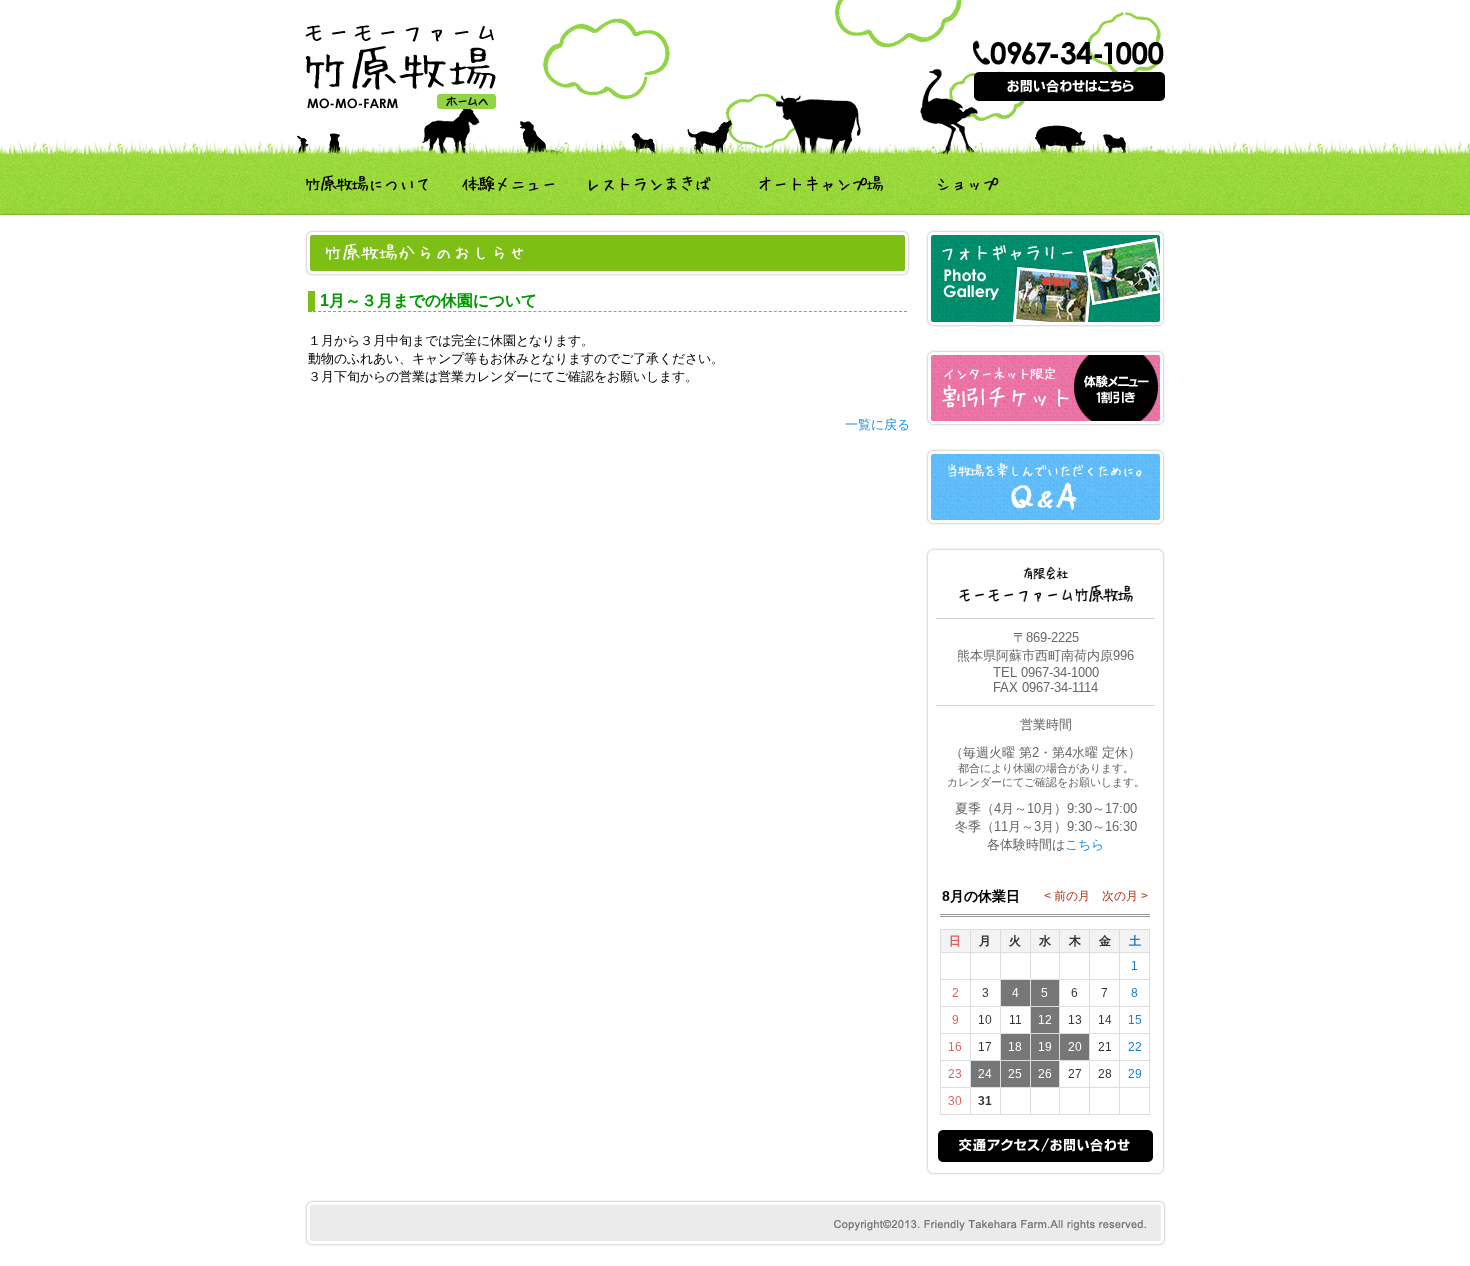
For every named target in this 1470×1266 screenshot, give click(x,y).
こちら (1084, 844)
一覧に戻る (877, 424)
